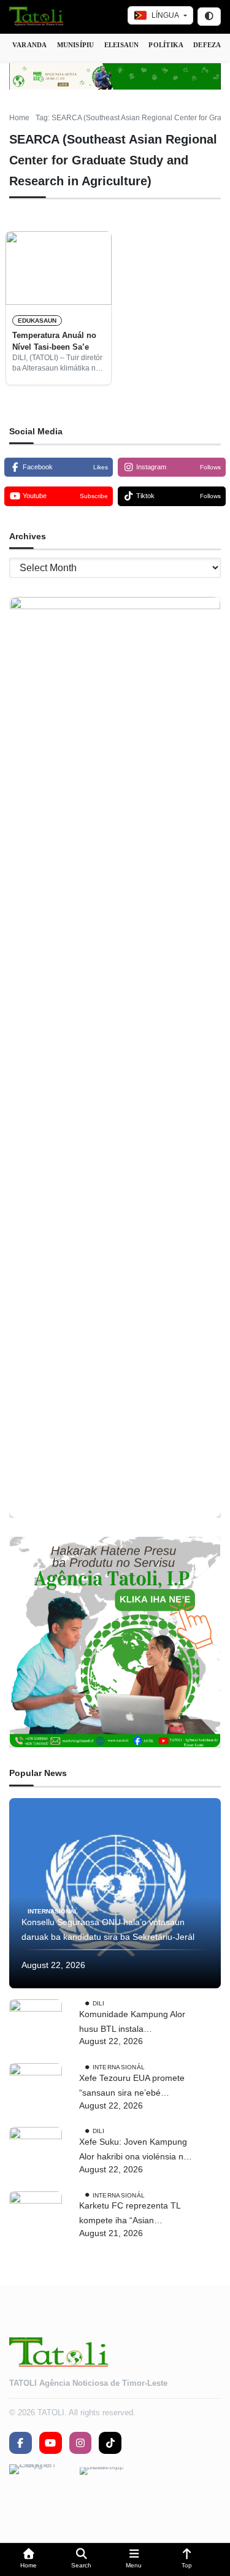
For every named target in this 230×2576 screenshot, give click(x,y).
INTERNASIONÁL (53, 1911)
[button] (29, 2560)
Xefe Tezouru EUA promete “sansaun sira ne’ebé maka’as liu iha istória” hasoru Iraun (132, 2087)
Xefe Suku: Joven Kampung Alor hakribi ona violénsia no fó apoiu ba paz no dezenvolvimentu (134, 2151)
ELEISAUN (122, 45)
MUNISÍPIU (76, 45)
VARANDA (30, 45)
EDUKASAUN (37, 321)
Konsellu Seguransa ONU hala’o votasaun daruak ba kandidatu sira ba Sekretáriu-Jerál (108, 1929)
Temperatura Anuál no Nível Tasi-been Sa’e (54, 341)
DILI (99, 2003)
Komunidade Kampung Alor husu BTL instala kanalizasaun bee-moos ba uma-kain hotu (132, 2023)
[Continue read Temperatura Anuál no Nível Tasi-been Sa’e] (59, 268)
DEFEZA (207, 45)
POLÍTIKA (166, 45)
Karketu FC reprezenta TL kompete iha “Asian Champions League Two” (130, 2214)
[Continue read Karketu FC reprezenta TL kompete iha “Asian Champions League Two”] (36, 2218)
